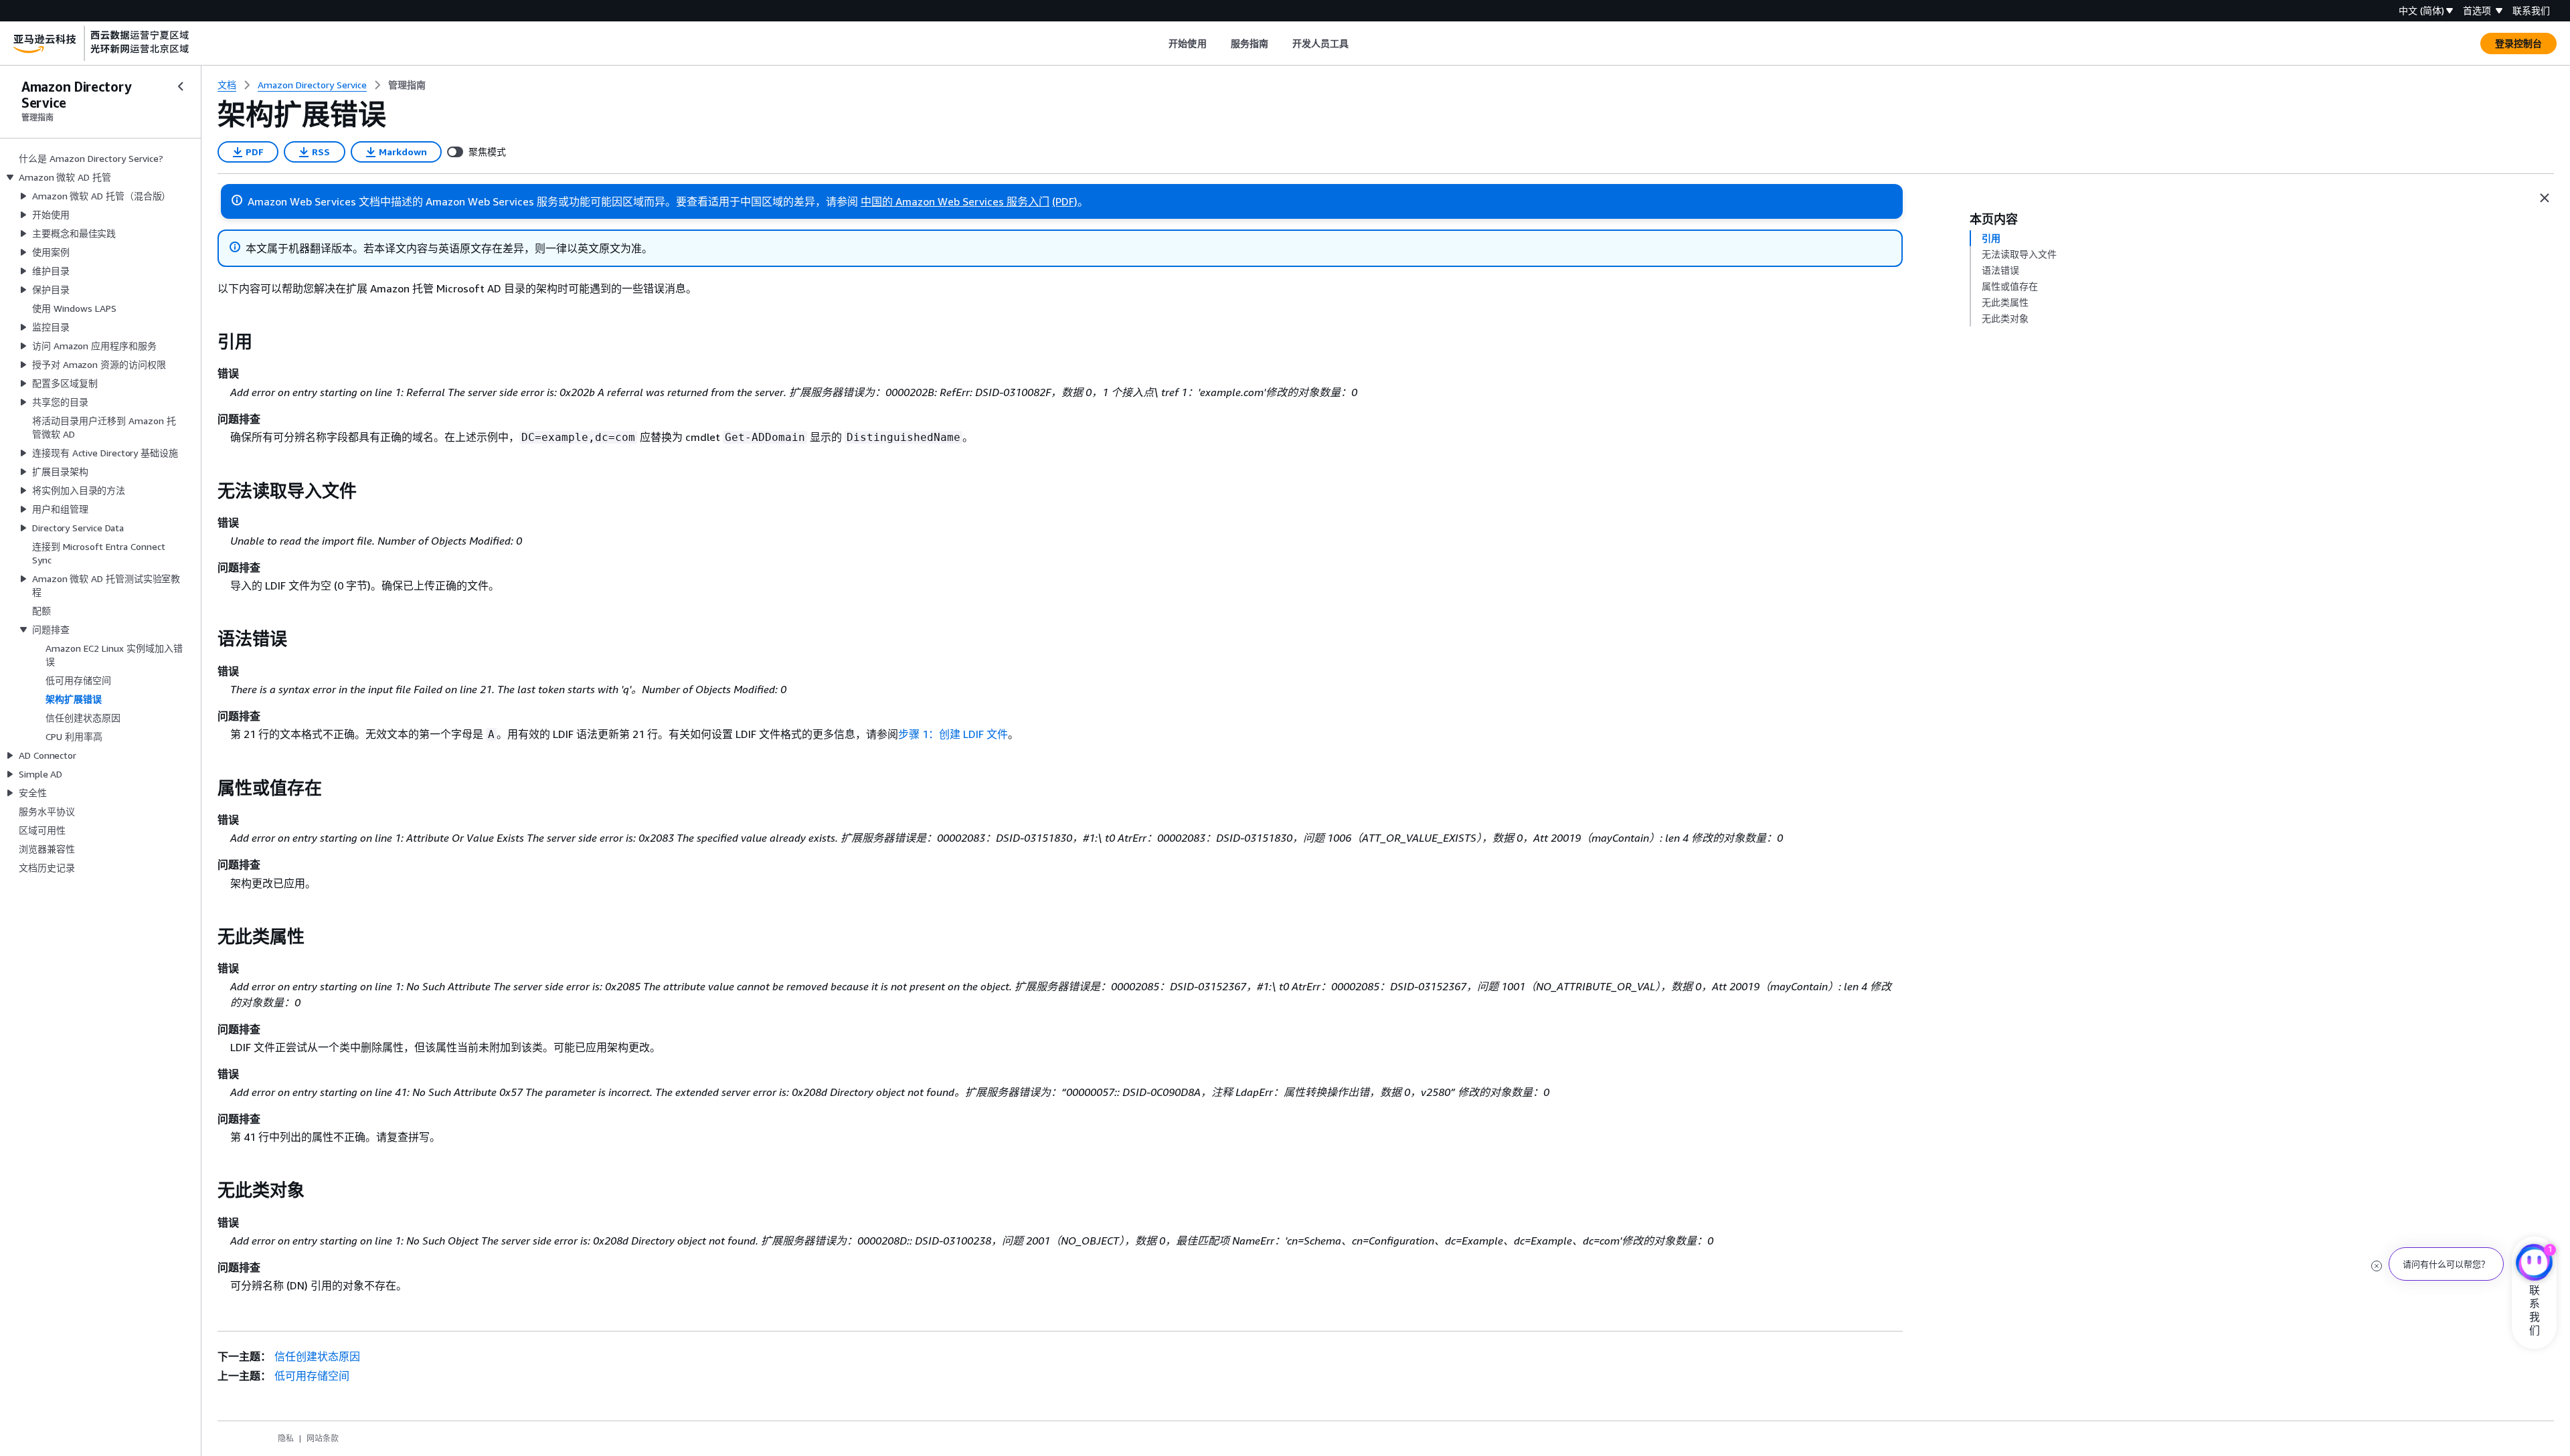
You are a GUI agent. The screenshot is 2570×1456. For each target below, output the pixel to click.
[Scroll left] (1159, 43)
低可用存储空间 (312, 1376)
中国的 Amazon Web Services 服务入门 (955, 201)
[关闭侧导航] (181, 86)
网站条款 (323, 1438)
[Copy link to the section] (207, 342)
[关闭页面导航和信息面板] (2545, 198)
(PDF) (1065, 201)
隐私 (286, 1438)
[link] (407, 85)
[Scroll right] (1359, 43)
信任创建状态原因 (317, 1356)
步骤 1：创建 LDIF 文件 (953, 734)
